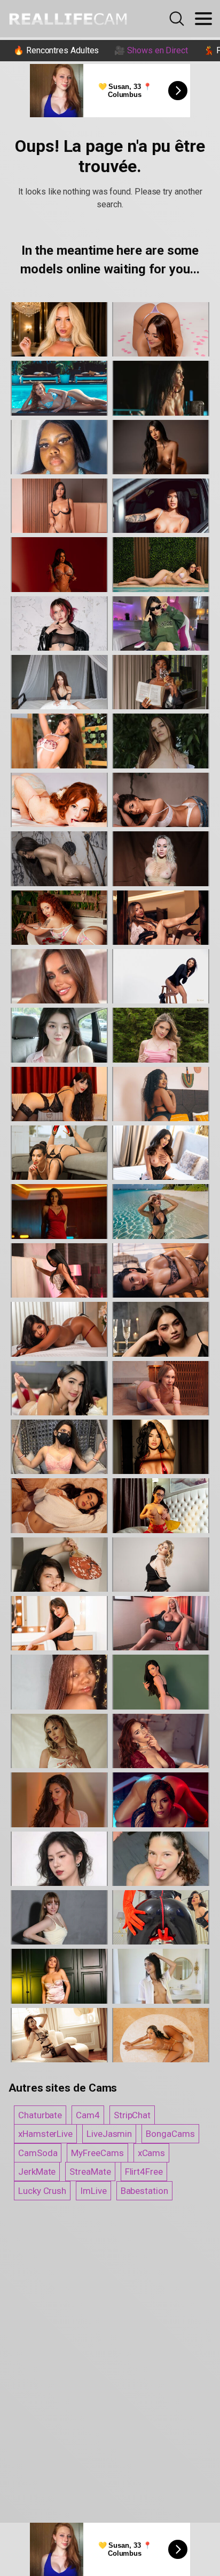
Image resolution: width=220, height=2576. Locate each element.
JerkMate (37, 2172)
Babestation (144, 2191)
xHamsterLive (45, 2134)
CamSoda (38, 2153)
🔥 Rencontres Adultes (56, 50)
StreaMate (90, 2172)
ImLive (93, 2191)
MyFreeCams (97, 2153)
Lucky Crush (42, 2191)
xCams (152, 2153)
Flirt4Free (144, 2172)
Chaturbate (40, 2115)
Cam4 (88, 2115)
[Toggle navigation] (203, 19)
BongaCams (170, 2134)
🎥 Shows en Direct (151, 50)
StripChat (132, 2115)
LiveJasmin (109, 2134)
